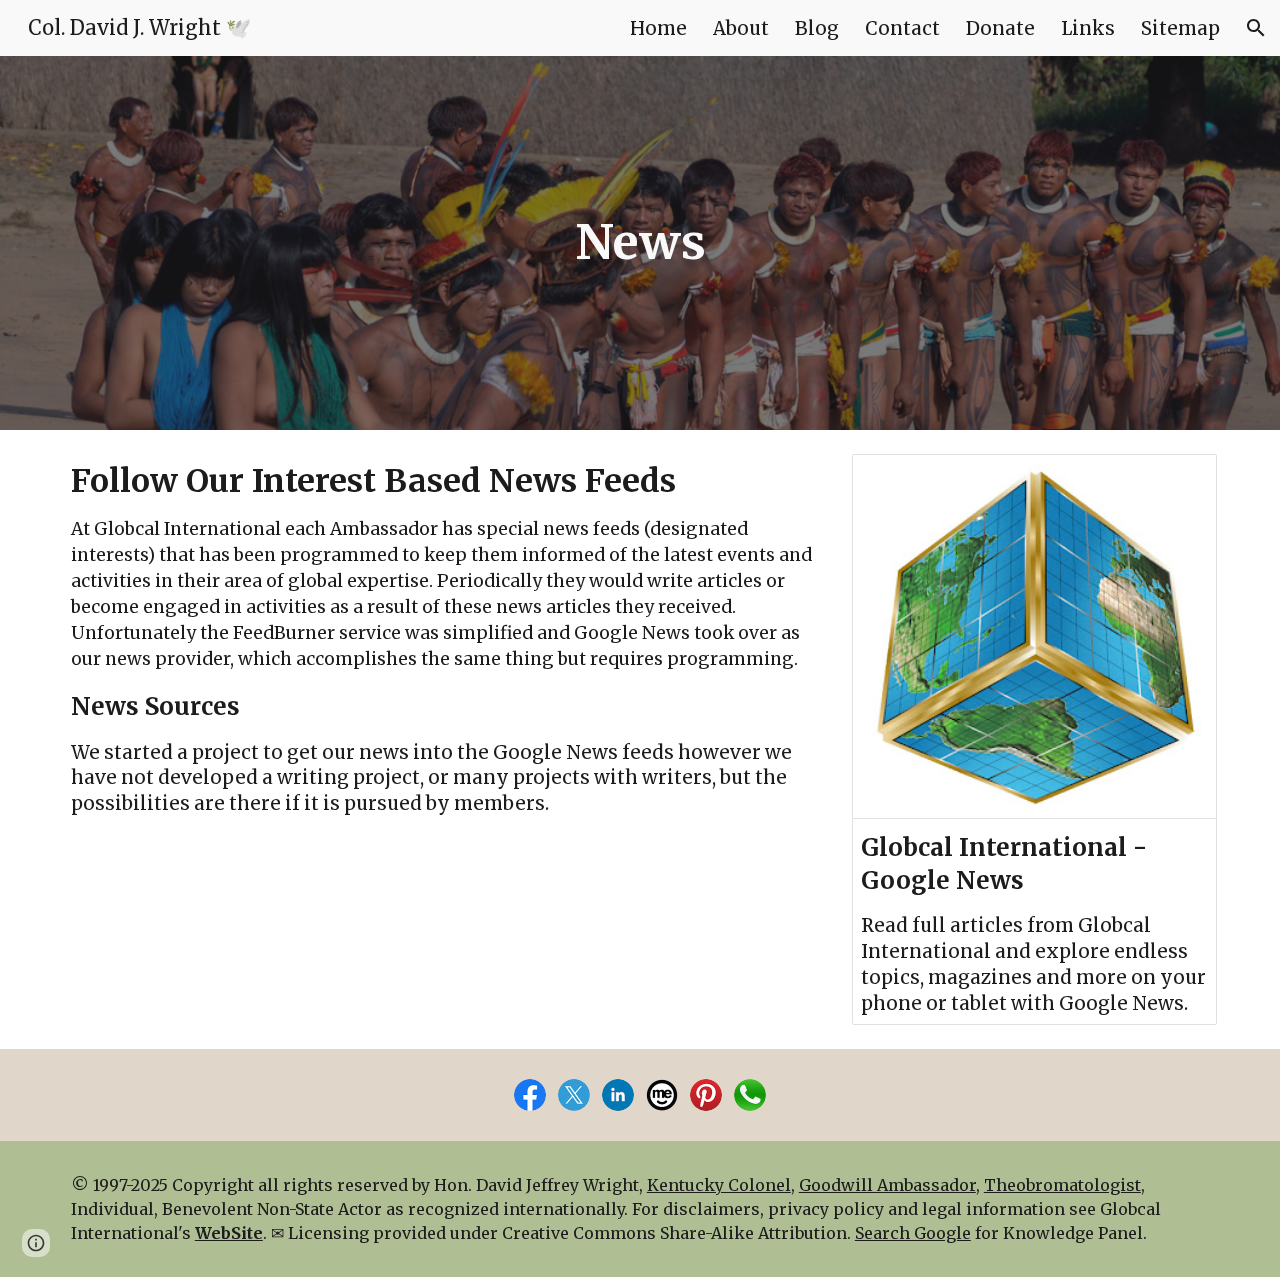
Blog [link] (817, 28)
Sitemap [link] (1180, 28)
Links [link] (1088, 28)
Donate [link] (1000, 28)
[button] (1256, 28)
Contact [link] (902, 28)
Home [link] (658, 28)
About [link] (741, 28)
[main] (640, 243)
